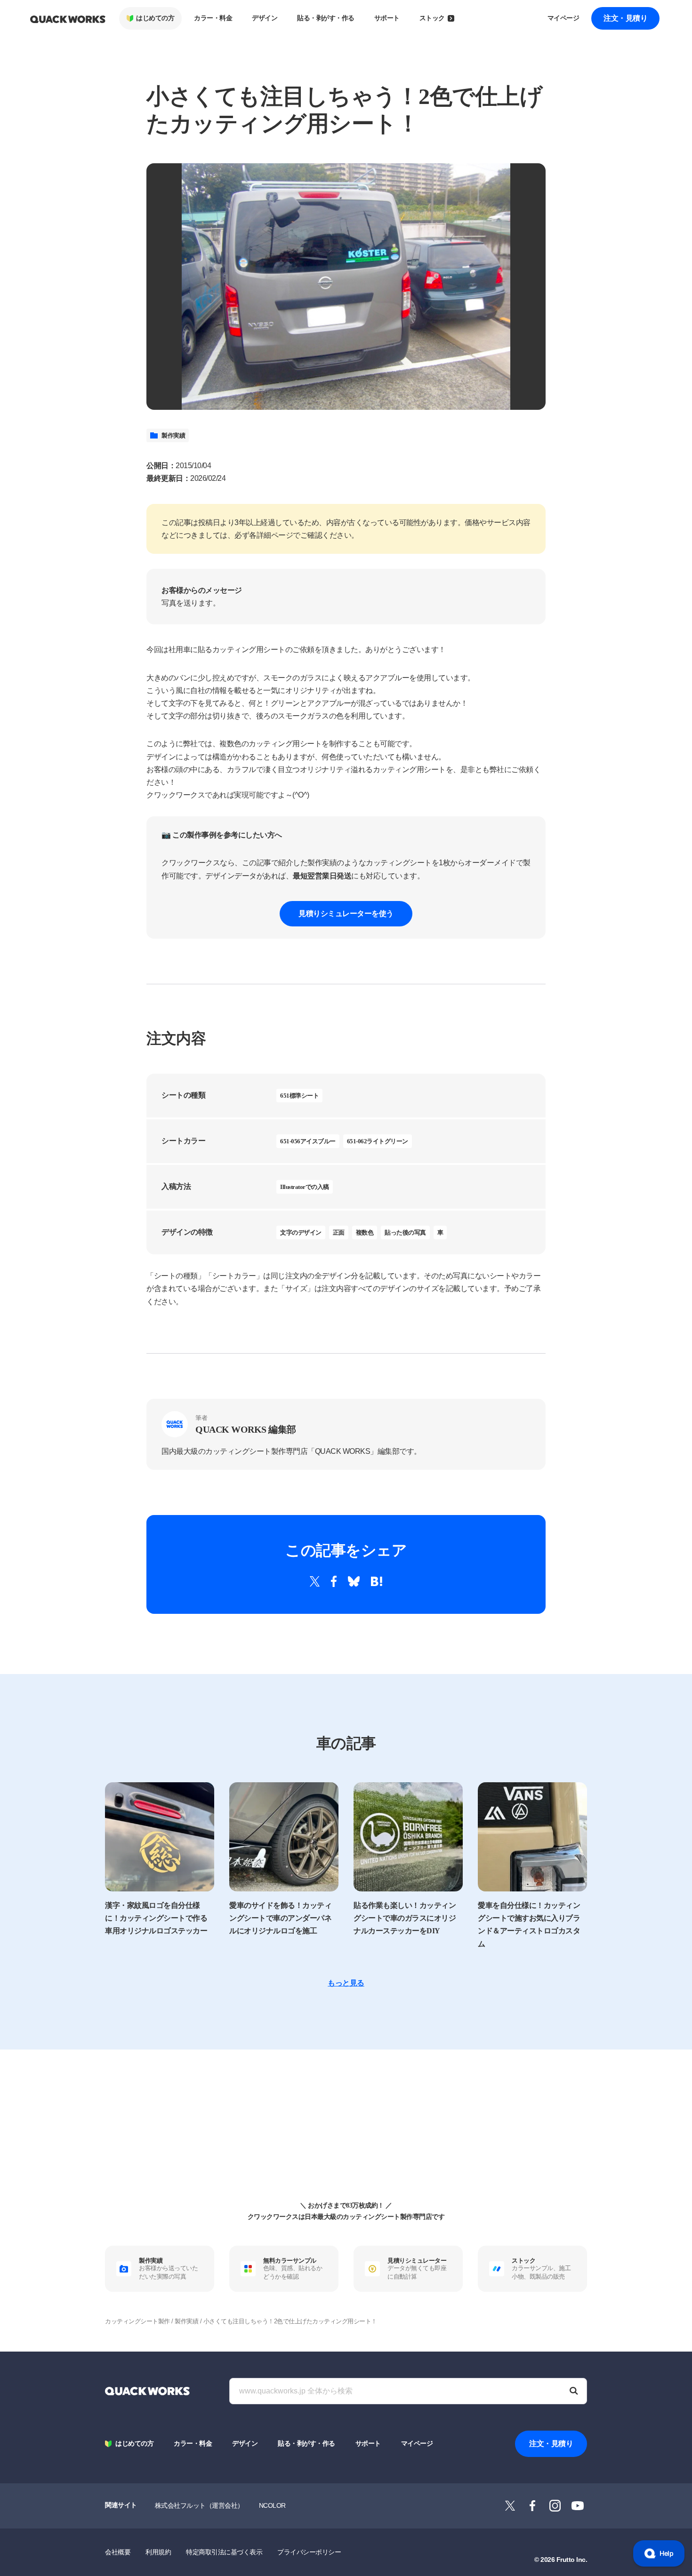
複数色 (365, 1232)
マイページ (563, 18)
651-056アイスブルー (308, 1141)
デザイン (265, 18)
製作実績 (173, 435)
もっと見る (346, 1983)
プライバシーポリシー (309, 2552)
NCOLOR (272, 2505)
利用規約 (158, 2552)
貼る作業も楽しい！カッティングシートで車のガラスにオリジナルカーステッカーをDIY (405, 1918)
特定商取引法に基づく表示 (224, 2552)
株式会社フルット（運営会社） (199, 2505)
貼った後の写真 (405, 1232)
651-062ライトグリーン (378, 1141)
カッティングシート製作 (137, 2321)
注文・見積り (625, 18)
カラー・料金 (213, 18)
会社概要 (118, 2552)
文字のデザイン (301, 1232)
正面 (339, 1232)
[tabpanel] (346, 287)
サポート (387, 18)
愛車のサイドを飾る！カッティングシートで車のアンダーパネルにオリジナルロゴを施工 (280, 1918)
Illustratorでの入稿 (305, 1187)
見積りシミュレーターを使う (346, 913)
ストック (432, 18)
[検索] (574, 2391)
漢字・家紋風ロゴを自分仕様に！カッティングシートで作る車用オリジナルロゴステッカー (156, 1918)
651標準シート (299, 1096)
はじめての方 (155, 18)
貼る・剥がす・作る (326, 18)
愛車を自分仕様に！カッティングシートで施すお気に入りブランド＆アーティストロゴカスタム (529, 1925)
